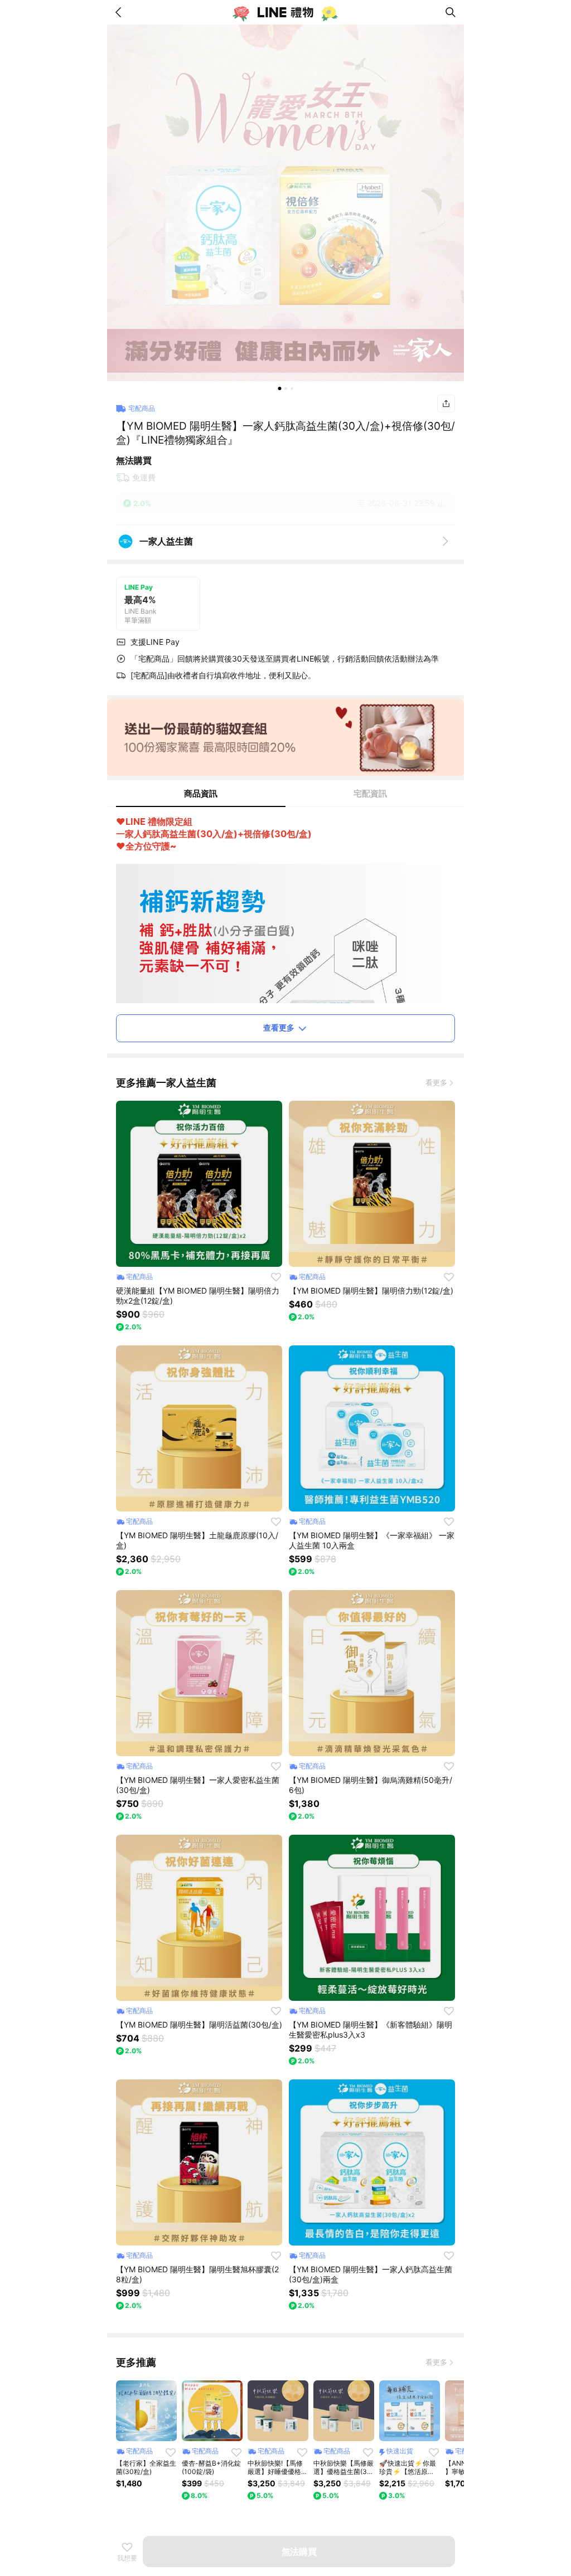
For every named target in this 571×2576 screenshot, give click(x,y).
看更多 (436, 1082)
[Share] (446, 404)
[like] (276, 1277)
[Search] (451, 12)
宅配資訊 (370, 793)
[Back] (120, 12)
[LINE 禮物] (285, 12)
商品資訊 (201, 793)
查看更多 (279, 1027)
